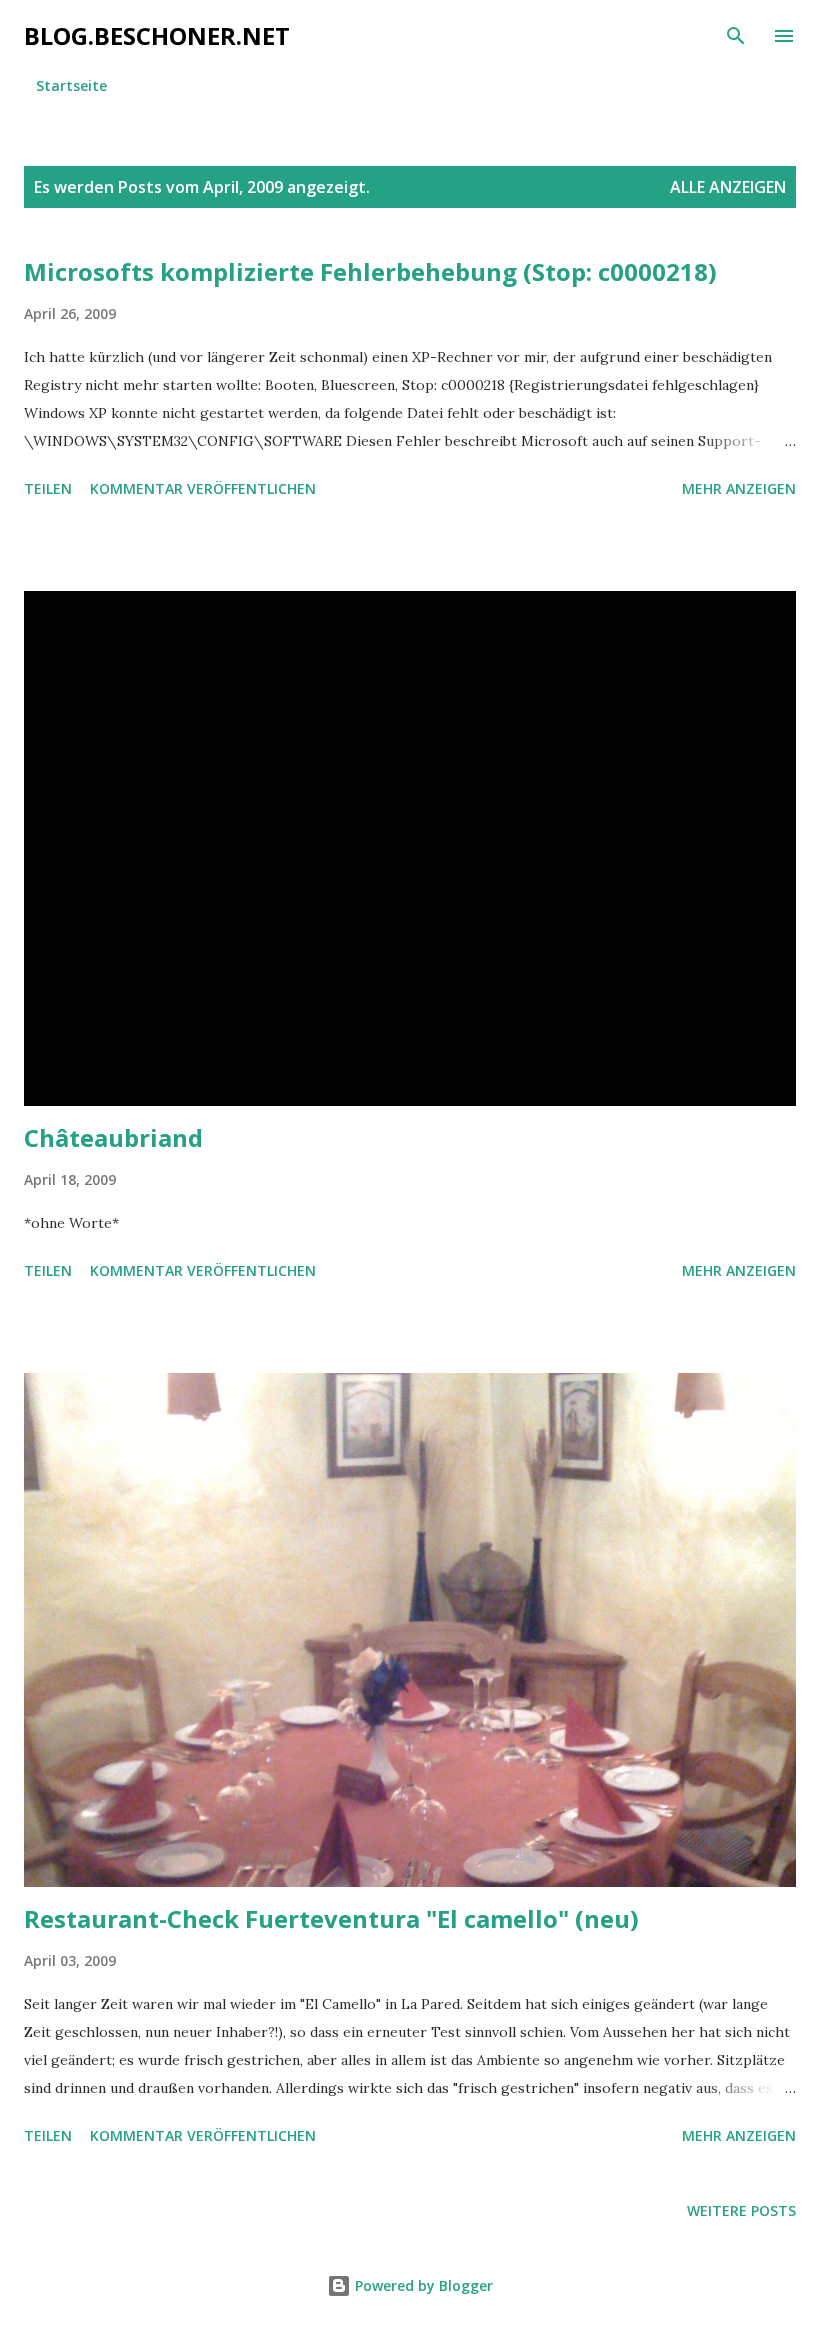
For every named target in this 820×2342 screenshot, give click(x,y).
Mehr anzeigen (739, 488)
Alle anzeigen (728, 187)
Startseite (71, 85)
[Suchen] (736, 36)
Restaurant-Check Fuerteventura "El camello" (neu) (331, 1918)
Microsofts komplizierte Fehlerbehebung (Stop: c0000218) (370, 271)
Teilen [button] (48, 488)
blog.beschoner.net (157, 35)
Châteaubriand (113, 1137)
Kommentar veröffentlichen (203, 488)
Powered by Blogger (422, 2285)
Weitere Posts (741, 2210)
